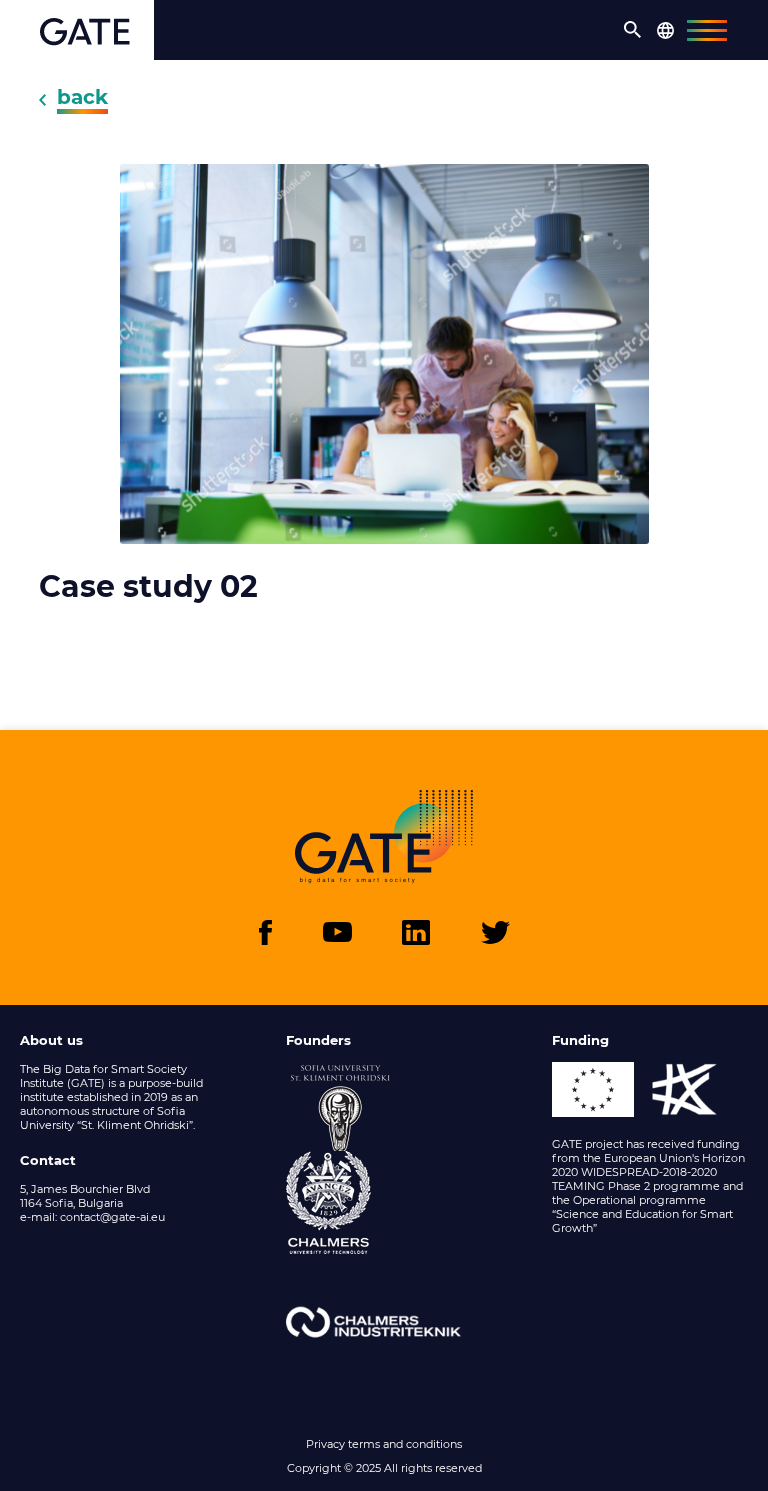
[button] (633, 30)
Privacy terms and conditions (384, 1444)
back (82, 97)
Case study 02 (148, 587)
